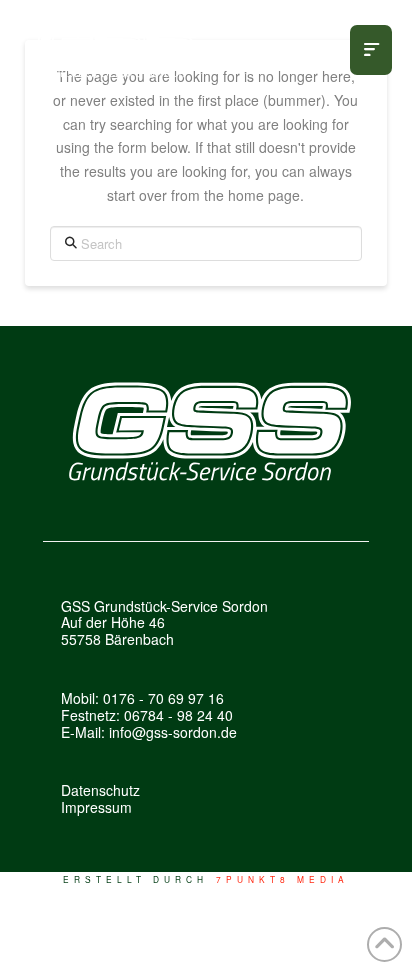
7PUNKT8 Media (283, 879)
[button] (371, 50)
